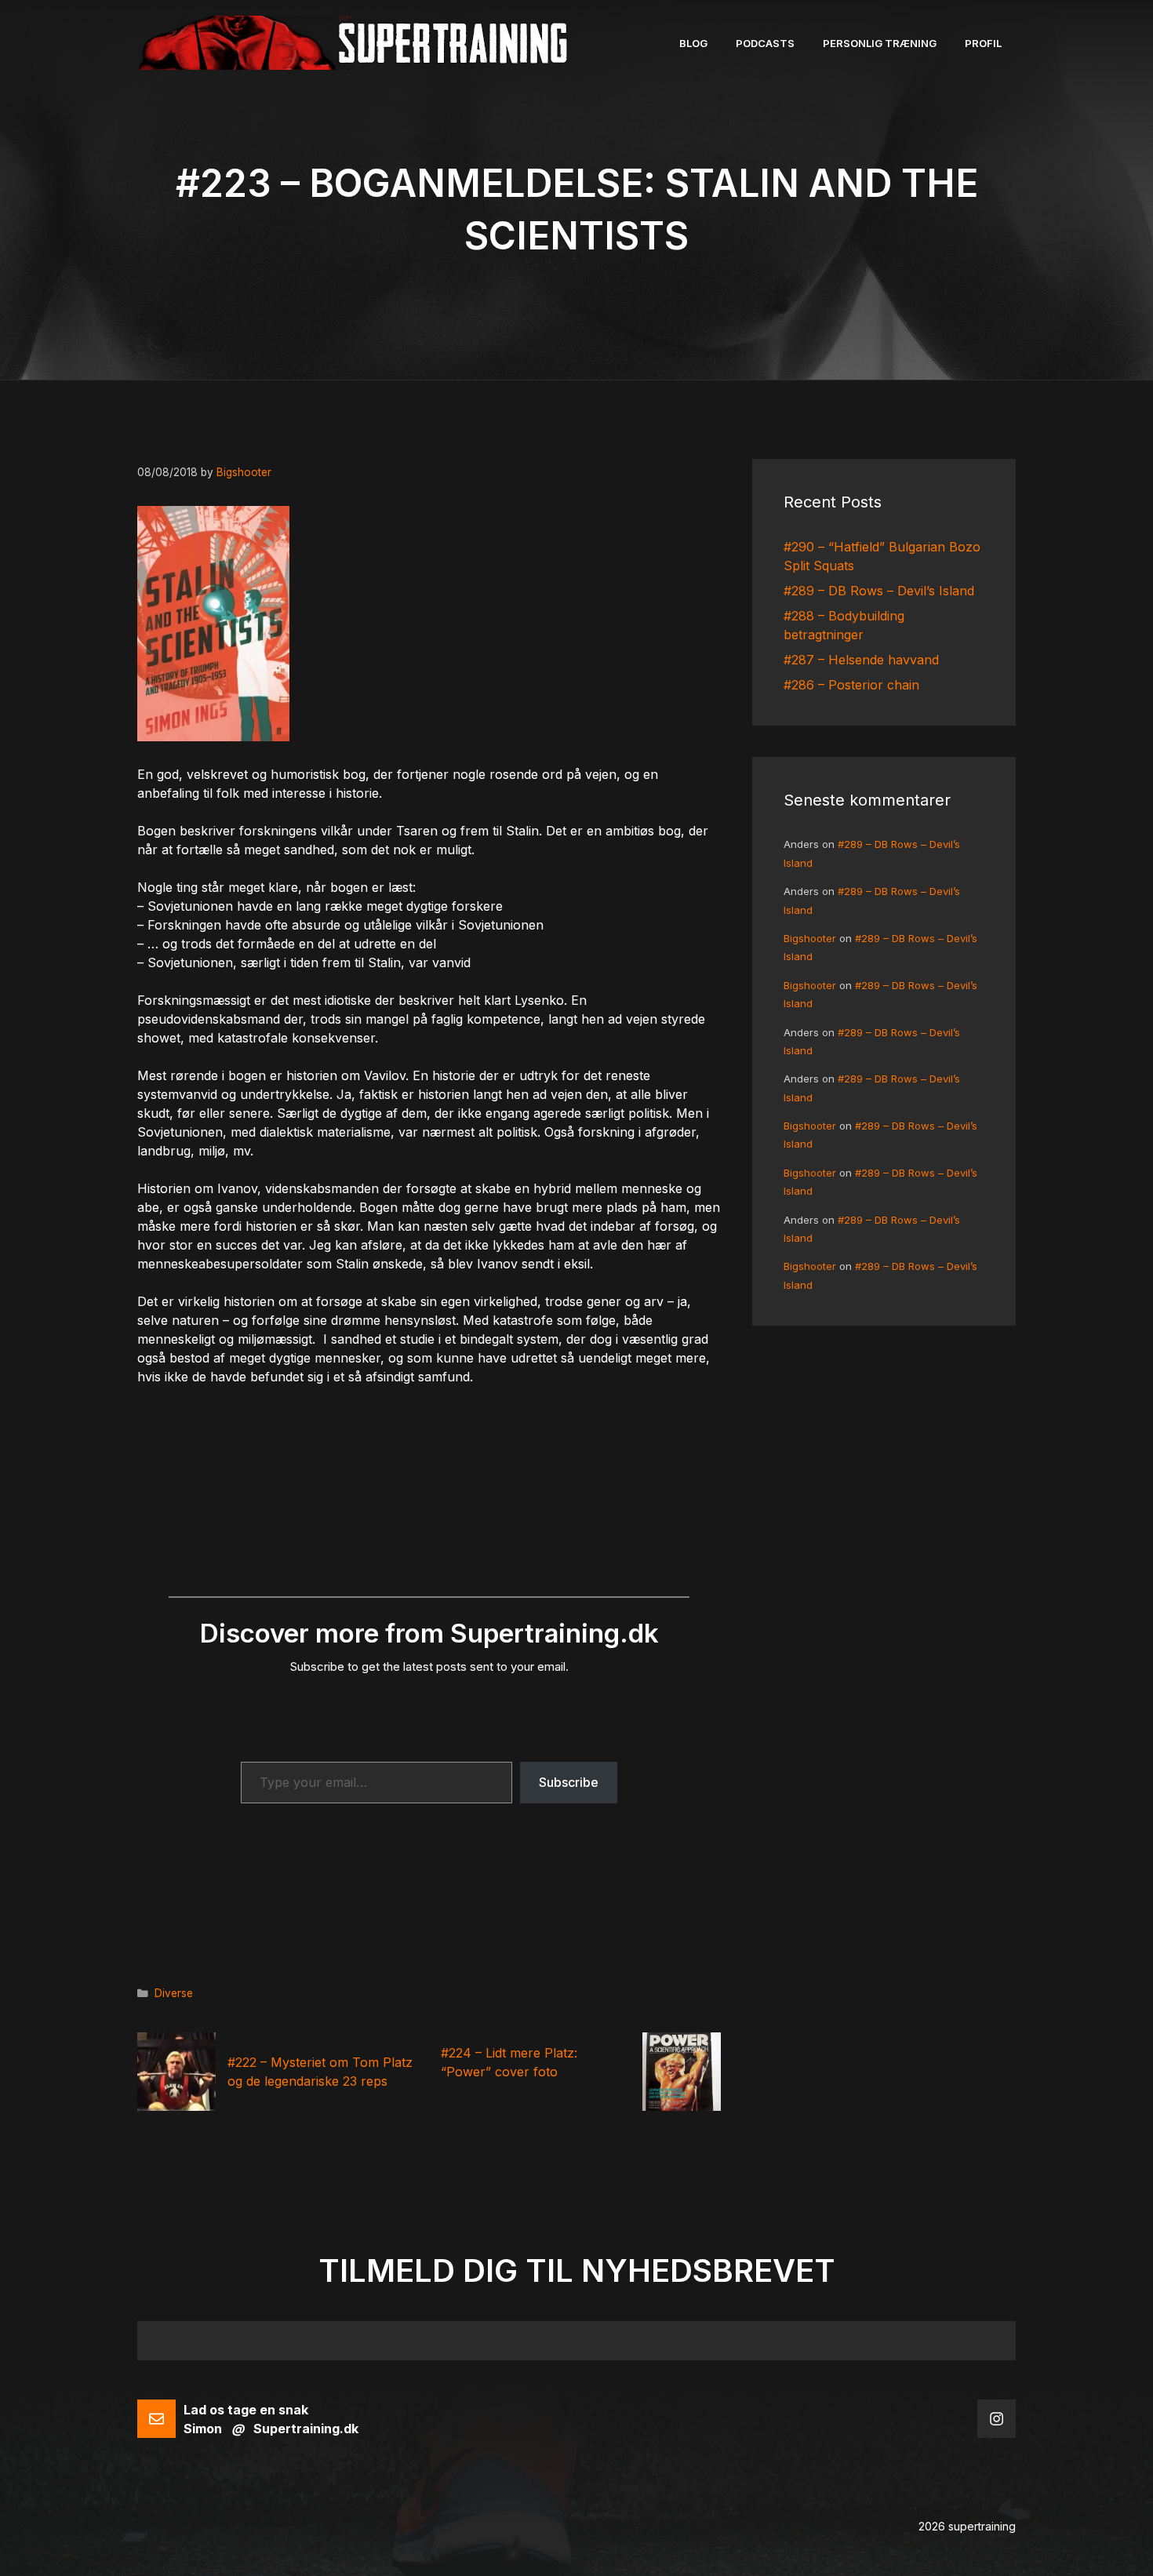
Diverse (174, 1993)
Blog (693, 43)
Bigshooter (810, 938)
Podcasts (765, 43)
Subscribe (569, 1782)
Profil (983, 43)
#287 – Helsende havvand (861, 660)
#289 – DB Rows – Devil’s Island (879, 591)
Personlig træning (880, 43)
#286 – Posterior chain (851, 685)
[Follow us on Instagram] (997, 2419)
